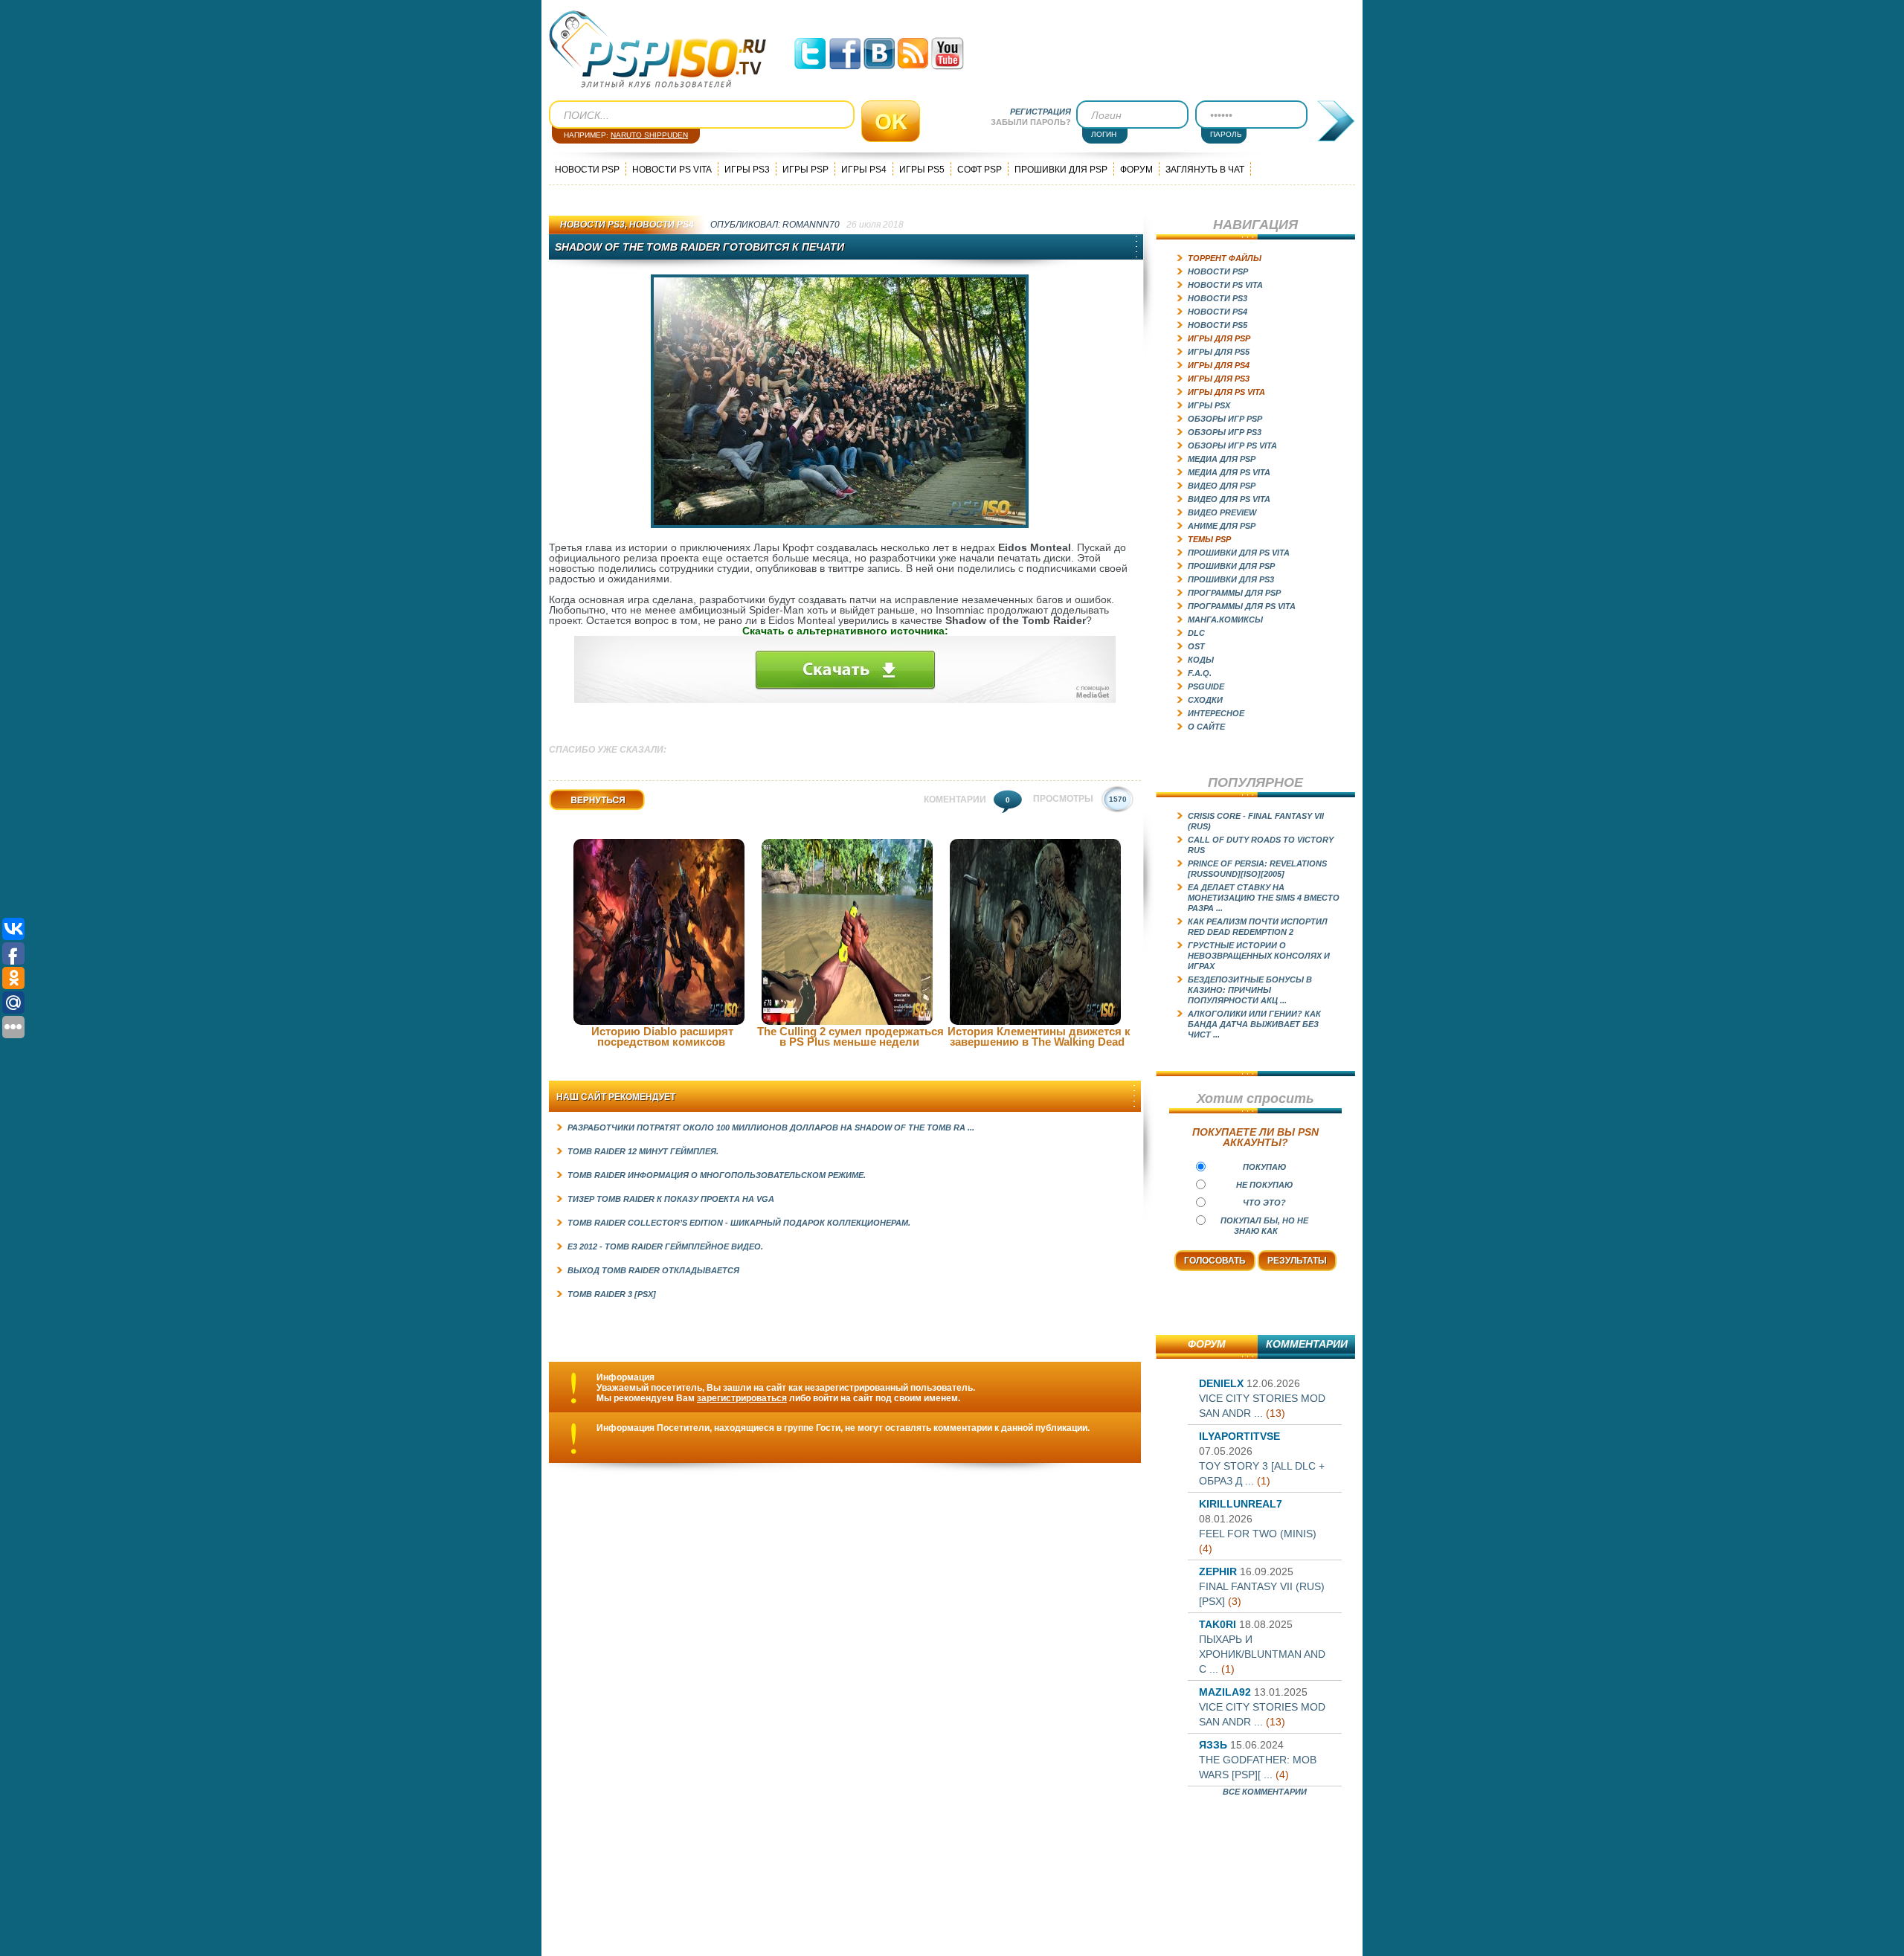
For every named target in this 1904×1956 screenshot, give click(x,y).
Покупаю (1264, 1167)
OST (1196, 646)
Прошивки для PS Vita (1239, 553)
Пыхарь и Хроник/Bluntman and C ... (1262, 1654)
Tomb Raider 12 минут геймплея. (643, 1151)
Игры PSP (805, 170)
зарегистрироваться (742, 1398)
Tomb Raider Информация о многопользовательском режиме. (717, 1175)
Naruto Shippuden (649, 135)
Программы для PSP (1234, 593)
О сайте (1206, 727)
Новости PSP (587, 170)
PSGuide (1206, 686)
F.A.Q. (1200, 673)
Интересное (1216, 713)
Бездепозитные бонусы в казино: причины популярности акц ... (1250, 990)
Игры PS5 (922, 170)
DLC (1196, 633)
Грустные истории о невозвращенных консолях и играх (1259, 956)
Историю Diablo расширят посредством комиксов (662, 1036)
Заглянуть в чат (1205, 170)
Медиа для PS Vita (1229, 472)
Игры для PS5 (1219, 352)
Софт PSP (980, 170)
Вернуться (573, 810)
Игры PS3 (747, 170)
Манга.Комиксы (1225, 620)
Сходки (1205, 700)
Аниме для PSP (1222, 526)
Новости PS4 (662, 225)
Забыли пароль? (1031, 122)
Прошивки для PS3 (1231, 579)
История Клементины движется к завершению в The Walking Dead (1039, 1036)
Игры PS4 (864, 170)
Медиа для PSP (1222, 459)
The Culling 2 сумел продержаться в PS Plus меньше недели (850, 1036)
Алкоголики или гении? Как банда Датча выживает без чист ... (1254, 1024)
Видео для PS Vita (1229, 499)
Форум (1136, 170)
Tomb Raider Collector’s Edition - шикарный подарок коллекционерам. (739, 1223)
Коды (1201, 660)
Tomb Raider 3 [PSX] (612, 1294)
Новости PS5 (1218, 325)
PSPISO (657, 49)
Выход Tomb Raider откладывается (653, 1270)
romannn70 (811, 225)
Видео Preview (1222, 512)
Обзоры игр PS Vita (1232, 445)
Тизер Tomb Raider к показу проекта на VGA (671, 1199)
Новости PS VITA (672, 170)
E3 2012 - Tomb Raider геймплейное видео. (665, 1246)
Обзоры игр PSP (1225, 419)
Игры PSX (1209, 405)
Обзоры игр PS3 (1225, 432)
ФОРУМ (1207, 1344)
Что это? (1264, 1203)
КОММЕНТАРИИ (1307, 1344)
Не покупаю (1264, 1185)
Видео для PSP (1222, 486)
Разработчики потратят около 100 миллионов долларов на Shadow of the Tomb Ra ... (771, 1127)
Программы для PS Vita (1242, 606)
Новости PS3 (592, 225)
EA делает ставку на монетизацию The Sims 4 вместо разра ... (1264, 898)
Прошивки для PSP (1061, 170)
